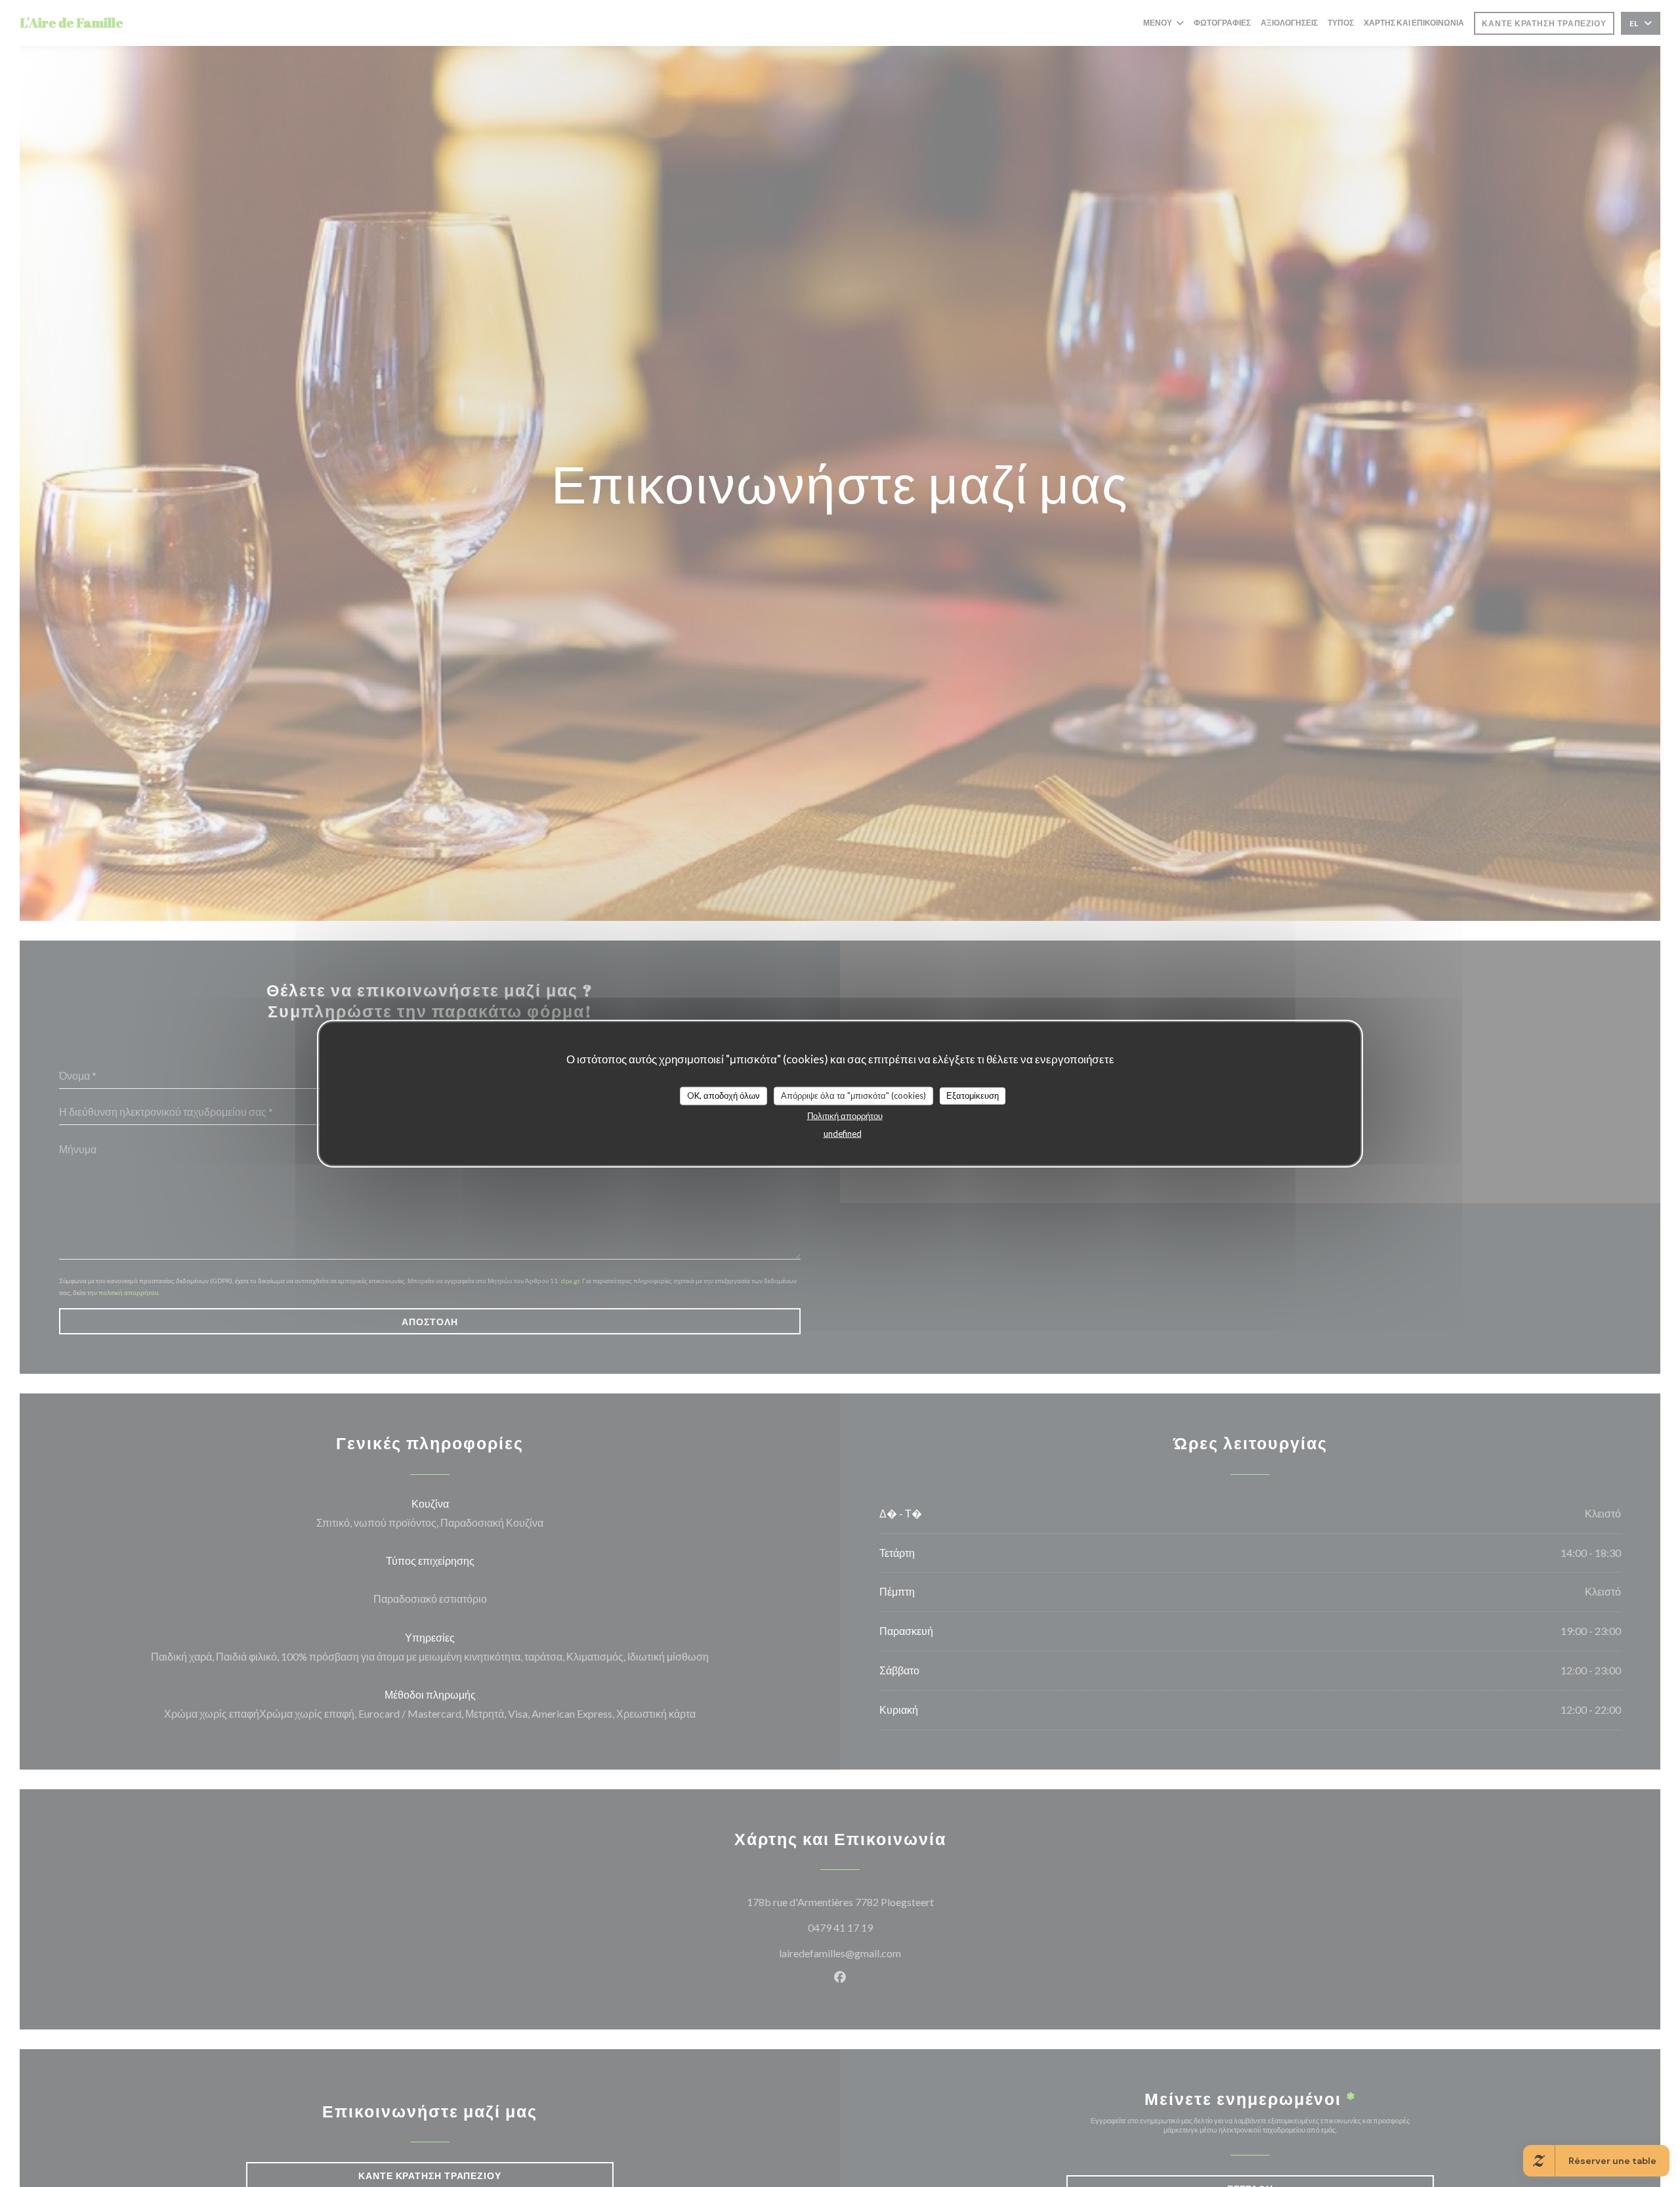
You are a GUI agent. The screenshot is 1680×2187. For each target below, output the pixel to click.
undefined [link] (843, 1133)
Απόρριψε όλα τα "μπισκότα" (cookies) (853, 1095)
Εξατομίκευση (973, 1095)
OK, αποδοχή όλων (724, 1095)
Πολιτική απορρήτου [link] (845, 1115)
